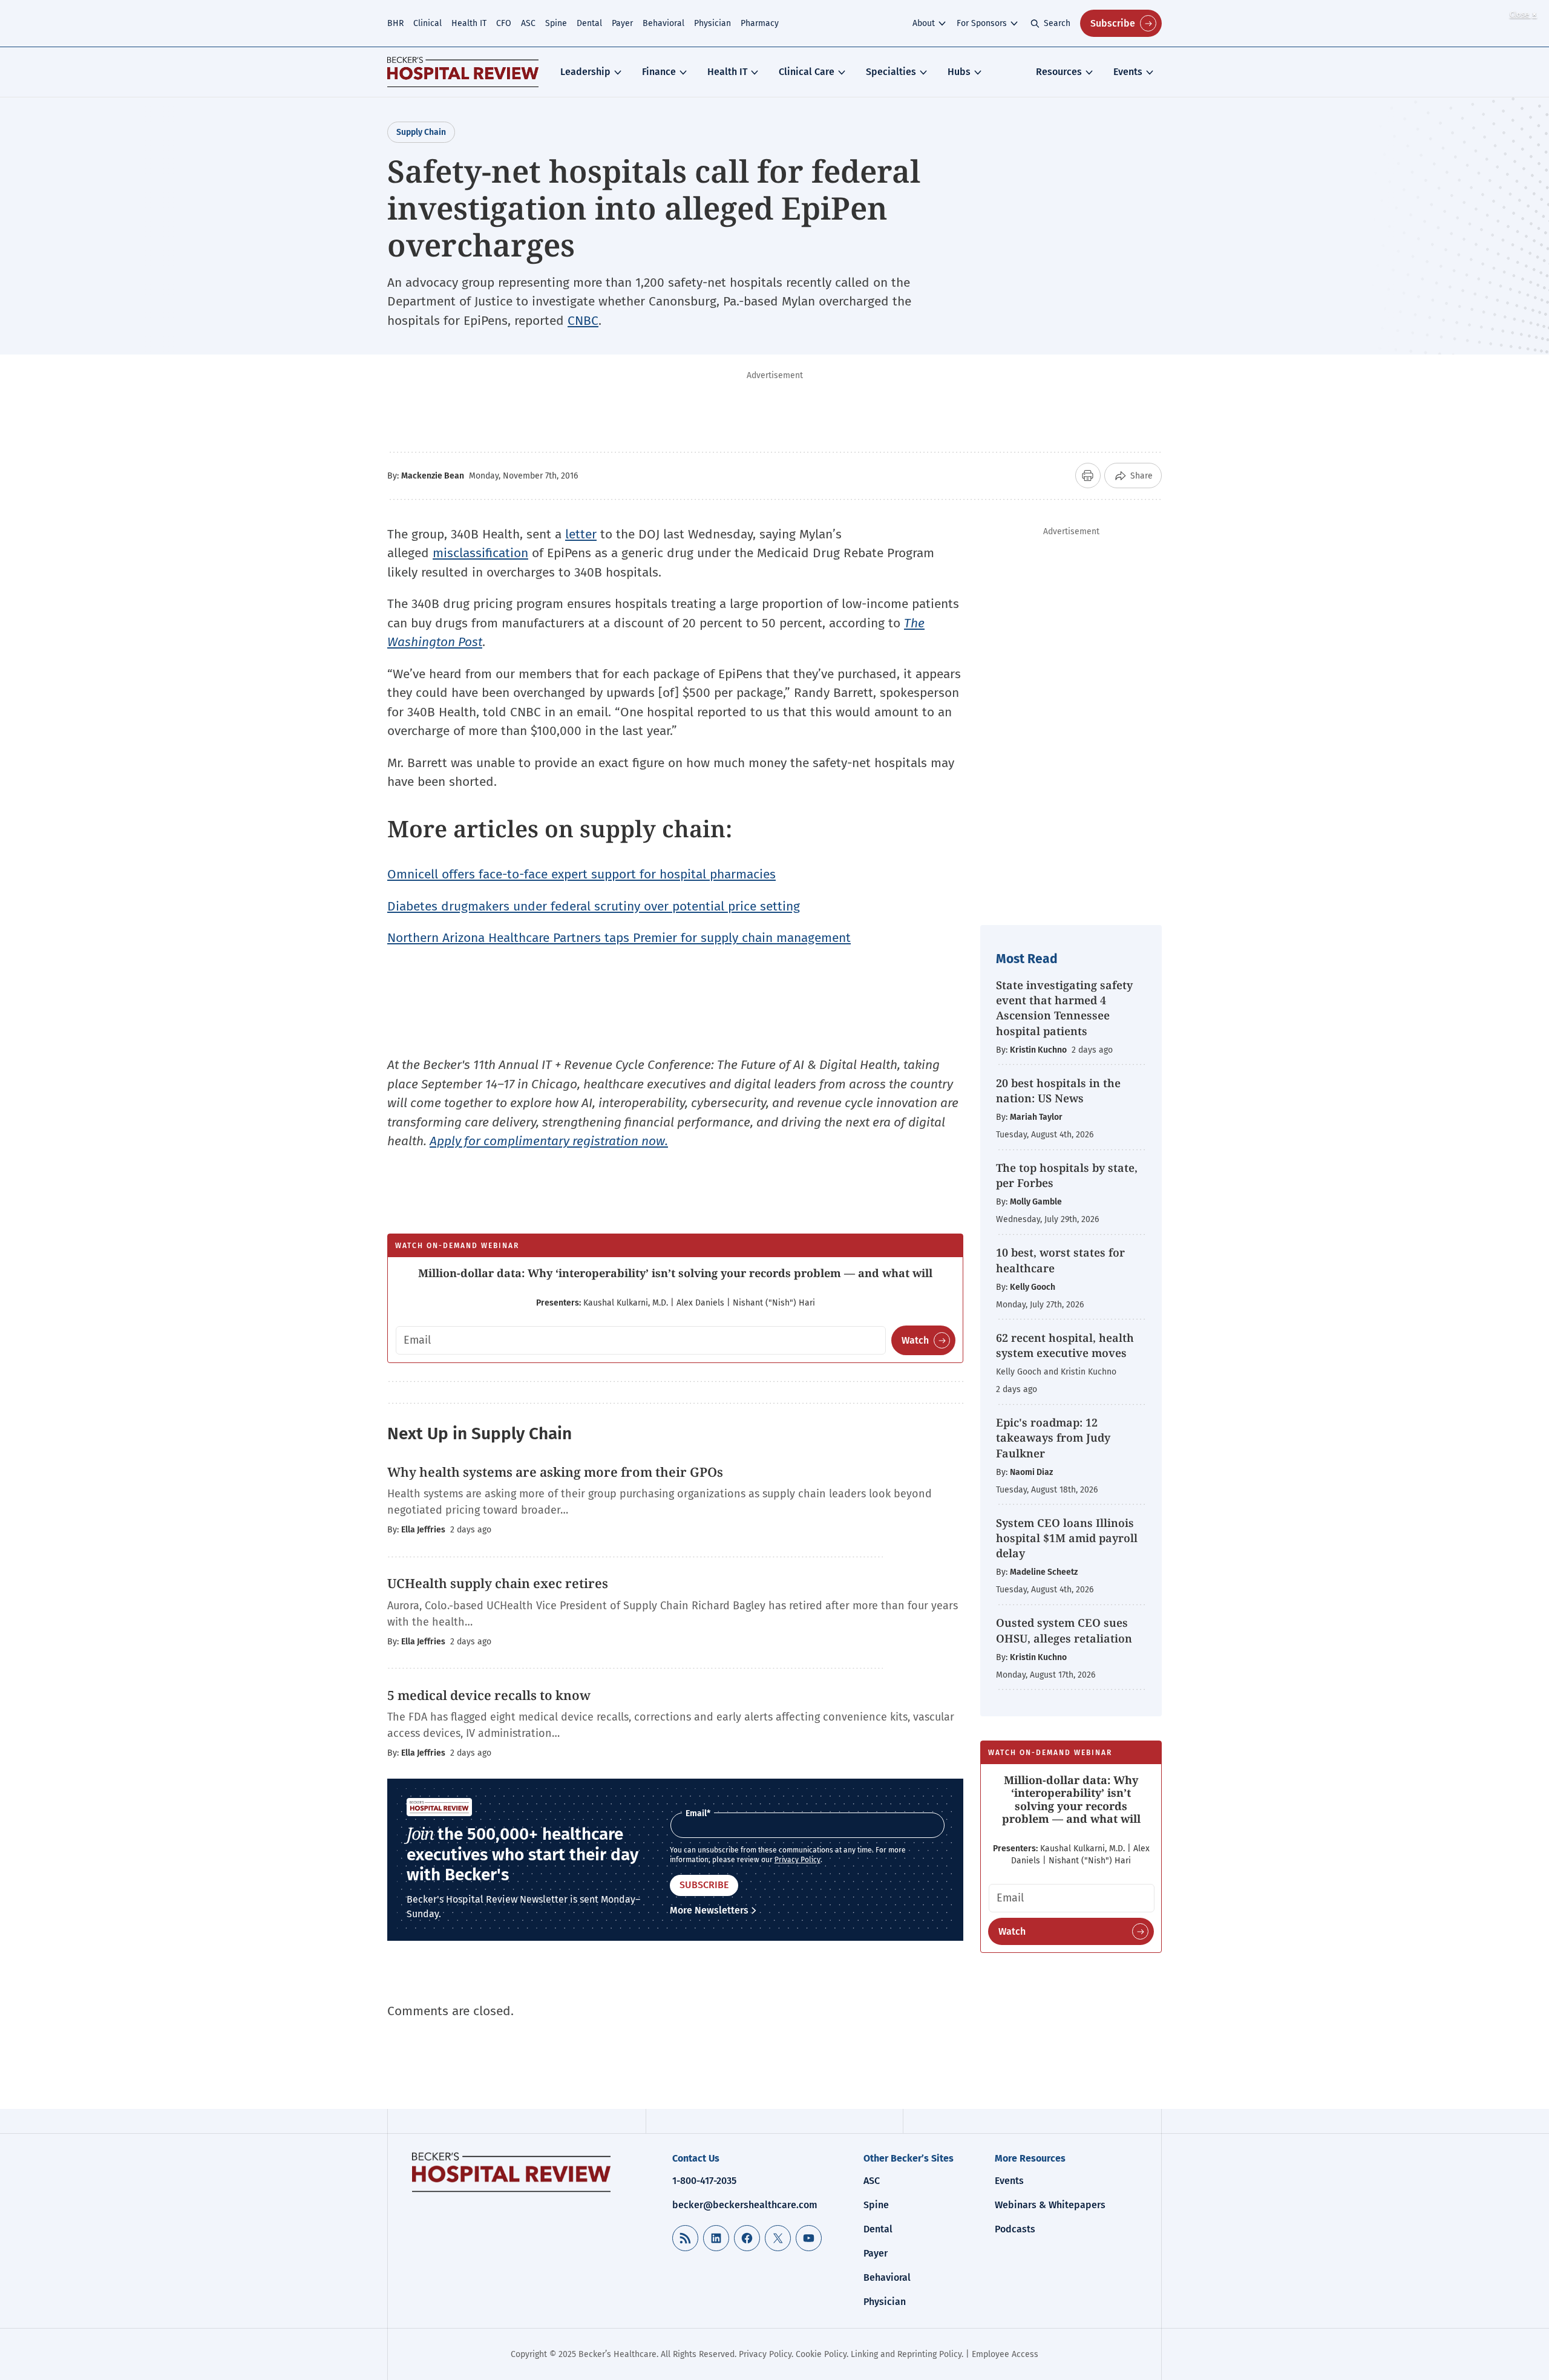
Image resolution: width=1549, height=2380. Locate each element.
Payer (622, 23)
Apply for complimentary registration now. (549, 1141)
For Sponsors (982, 23)
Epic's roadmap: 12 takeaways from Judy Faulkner (1053, 1437)
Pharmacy (760, 23)
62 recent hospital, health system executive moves (1065, 1345)
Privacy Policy (797, 1860)
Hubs (959, 72)
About (924, 23)
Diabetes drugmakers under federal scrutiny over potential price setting (594, 906)
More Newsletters (709, 1910)
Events (1128, 72)
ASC (528, 23)
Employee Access (1005, 2354)
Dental (589, 23)
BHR (395, 23)
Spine (556, 23)
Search (1057, 23)
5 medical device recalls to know (489, 1695)
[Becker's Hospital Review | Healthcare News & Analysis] (463, 72)
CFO (504, 23)
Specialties (891, 72)
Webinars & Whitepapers (1050, 2205)
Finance (659, 72)
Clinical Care (807, 72)
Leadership (585, 72)
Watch (915, 1340)
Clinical (427, 23)
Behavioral (663, 23)
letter (581, 534)
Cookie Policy (821, 2354)
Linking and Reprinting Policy (906, 2354)
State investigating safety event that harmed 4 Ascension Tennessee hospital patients (1064, 1008)
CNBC (583, 321)
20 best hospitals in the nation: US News (1058, 1090)
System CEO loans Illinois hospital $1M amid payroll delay (1067, 1538)
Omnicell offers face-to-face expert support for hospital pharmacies (581, 874)
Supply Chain (421, 132)
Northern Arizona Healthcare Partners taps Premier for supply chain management (619, 938)
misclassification (480, 553)
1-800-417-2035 (704, 2181)
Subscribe (1113, 23)
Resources (1059, 72)
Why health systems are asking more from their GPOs (555, 1472)
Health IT (469, 23)
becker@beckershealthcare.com (745, 2205)
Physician (712, 23)
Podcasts (1015, 2229)
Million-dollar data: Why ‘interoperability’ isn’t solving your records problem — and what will (675, 1273)
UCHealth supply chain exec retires (498, 1583)
